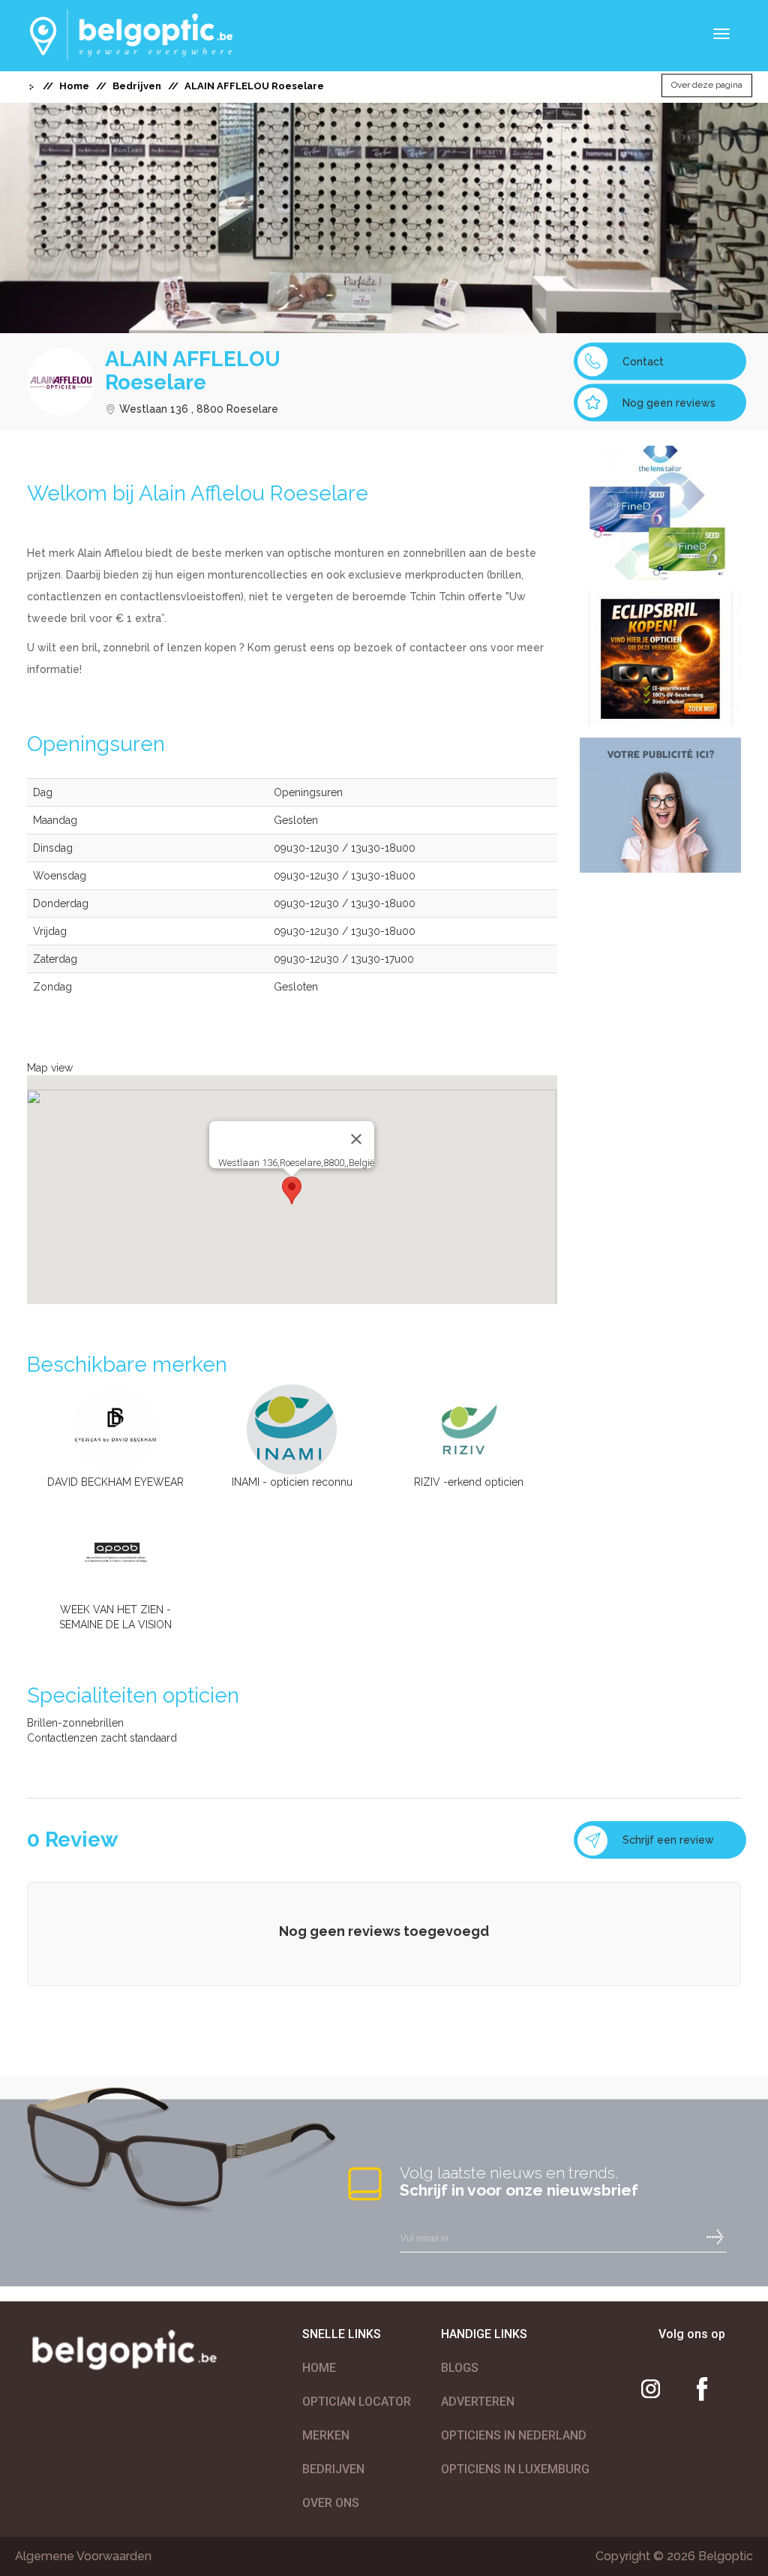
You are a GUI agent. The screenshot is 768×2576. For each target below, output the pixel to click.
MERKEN (326, 2435)
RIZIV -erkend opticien (469, 1482)
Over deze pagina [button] (707, 86)
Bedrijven (137, 86)
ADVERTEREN (478, 2402)
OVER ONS (331, 2503)
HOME (319, 2368)
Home (74, 86)
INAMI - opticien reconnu (292, 1482)
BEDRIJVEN (333, 2469)
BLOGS (460, 2368)
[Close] (356, 1139)
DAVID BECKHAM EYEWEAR (115, 1482)
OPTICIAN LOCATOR (357, 2402)
